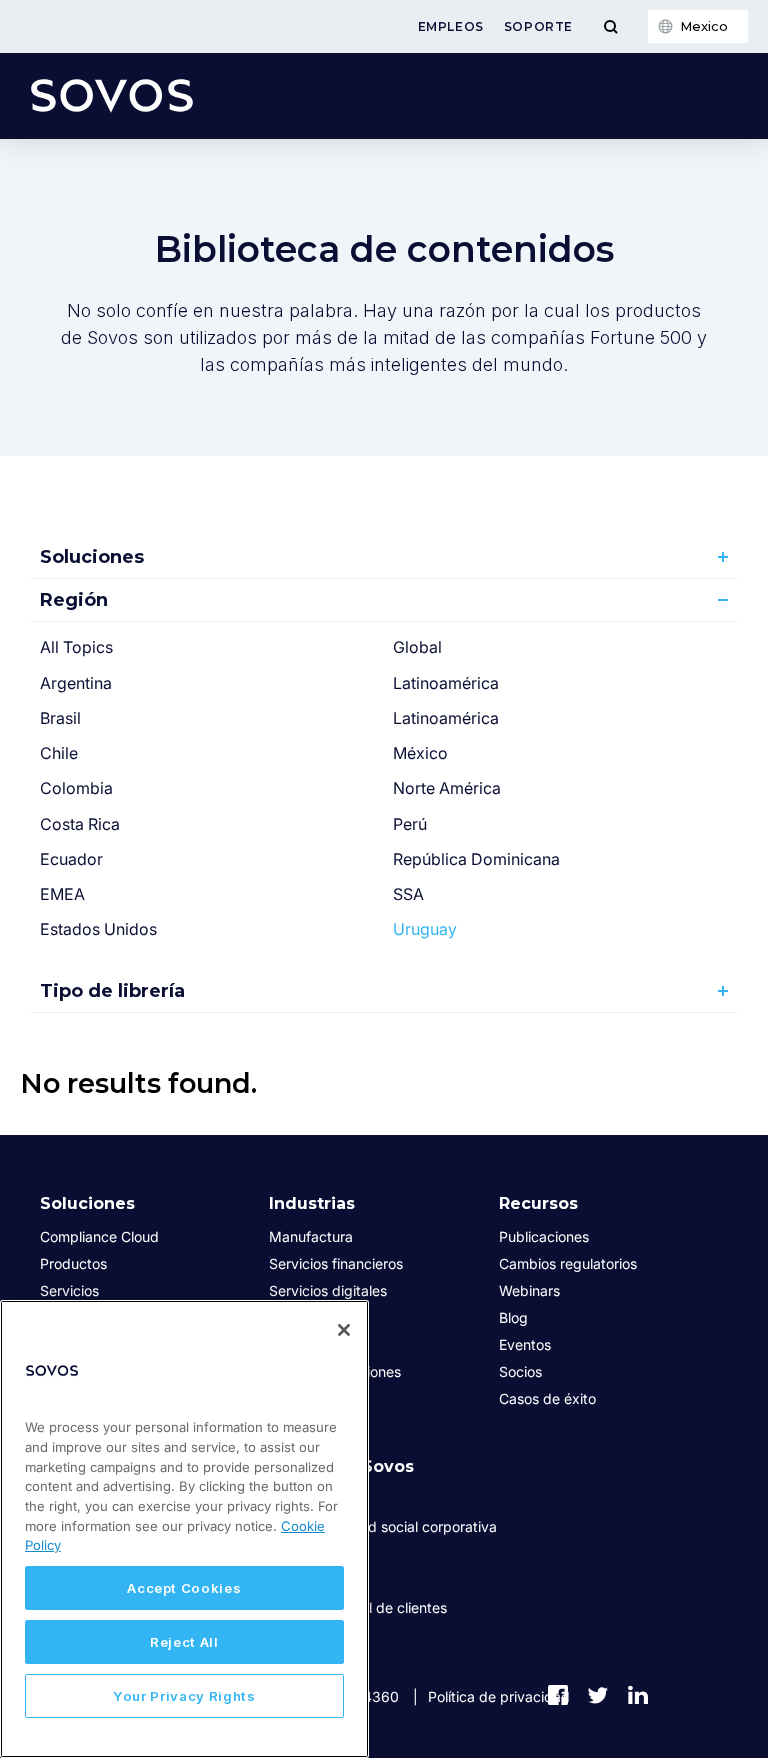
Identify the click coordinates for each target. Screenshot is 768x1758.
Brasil (60, 718)
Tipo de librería (112, 991)
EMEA (62, 894)
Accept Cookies (184, 1588)
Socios (520, 1371)
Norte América (447, 788)
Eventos (525, 1344)
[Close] (344, 1330)
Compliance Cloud (99, 1236)
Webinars (529, 1290)
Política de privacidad (499, 1696)
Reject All (184, 1642)
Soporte (538, 26)
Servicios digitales (328, 1290)
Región (74, 600)
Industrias (312, 1203)
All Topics (76, 647)
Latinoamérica (446, 683)
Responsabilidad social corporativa (383, 1526)
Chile (59, 753)
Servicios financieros (336, 1263)
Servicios (69, 1290)
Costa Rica (80, 824)
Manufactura (311, 1236)
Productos (73, 1263)
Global (417, 647)
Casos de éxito (547, 1398)
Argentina (76, 683)
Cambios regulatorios (568, 1263)
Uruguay (425, 929)
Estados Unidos (98, 929)
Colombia (76, 788)
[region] (184, 1529)
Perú (410, 824)
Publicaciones (544, 1236)
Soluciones (92, 557)
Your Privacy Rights (184, 1696)
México (420, 753)
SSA (408, 894)
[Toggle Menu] (610, 26)
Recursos (538, 1203)
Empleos (451, 26)
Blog (513, 1317)
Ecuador (71, 859)
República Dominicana (476, 859)
